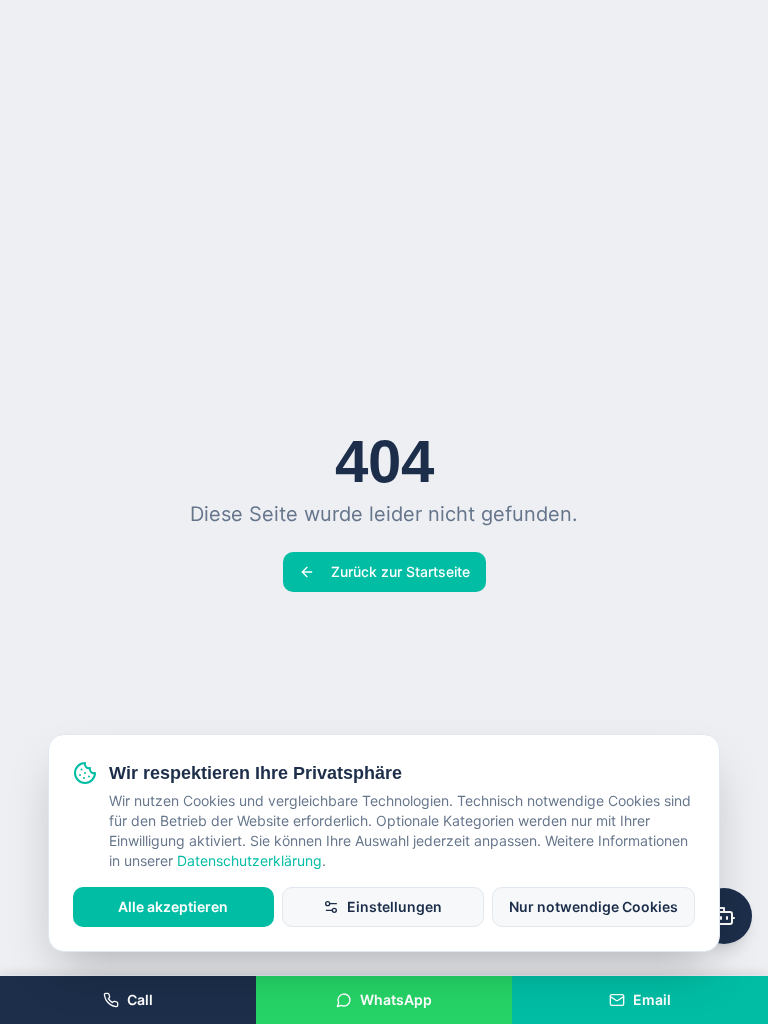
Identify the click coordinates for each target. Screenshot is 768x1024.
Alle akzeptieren (173, 906)
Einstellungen (394, 906)
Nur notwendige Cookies (593, 906)
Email (652, 999)
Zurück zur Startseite (400, 571)
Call (140, 999)
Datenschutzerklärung (249, 860)
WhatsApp (396, 999)
